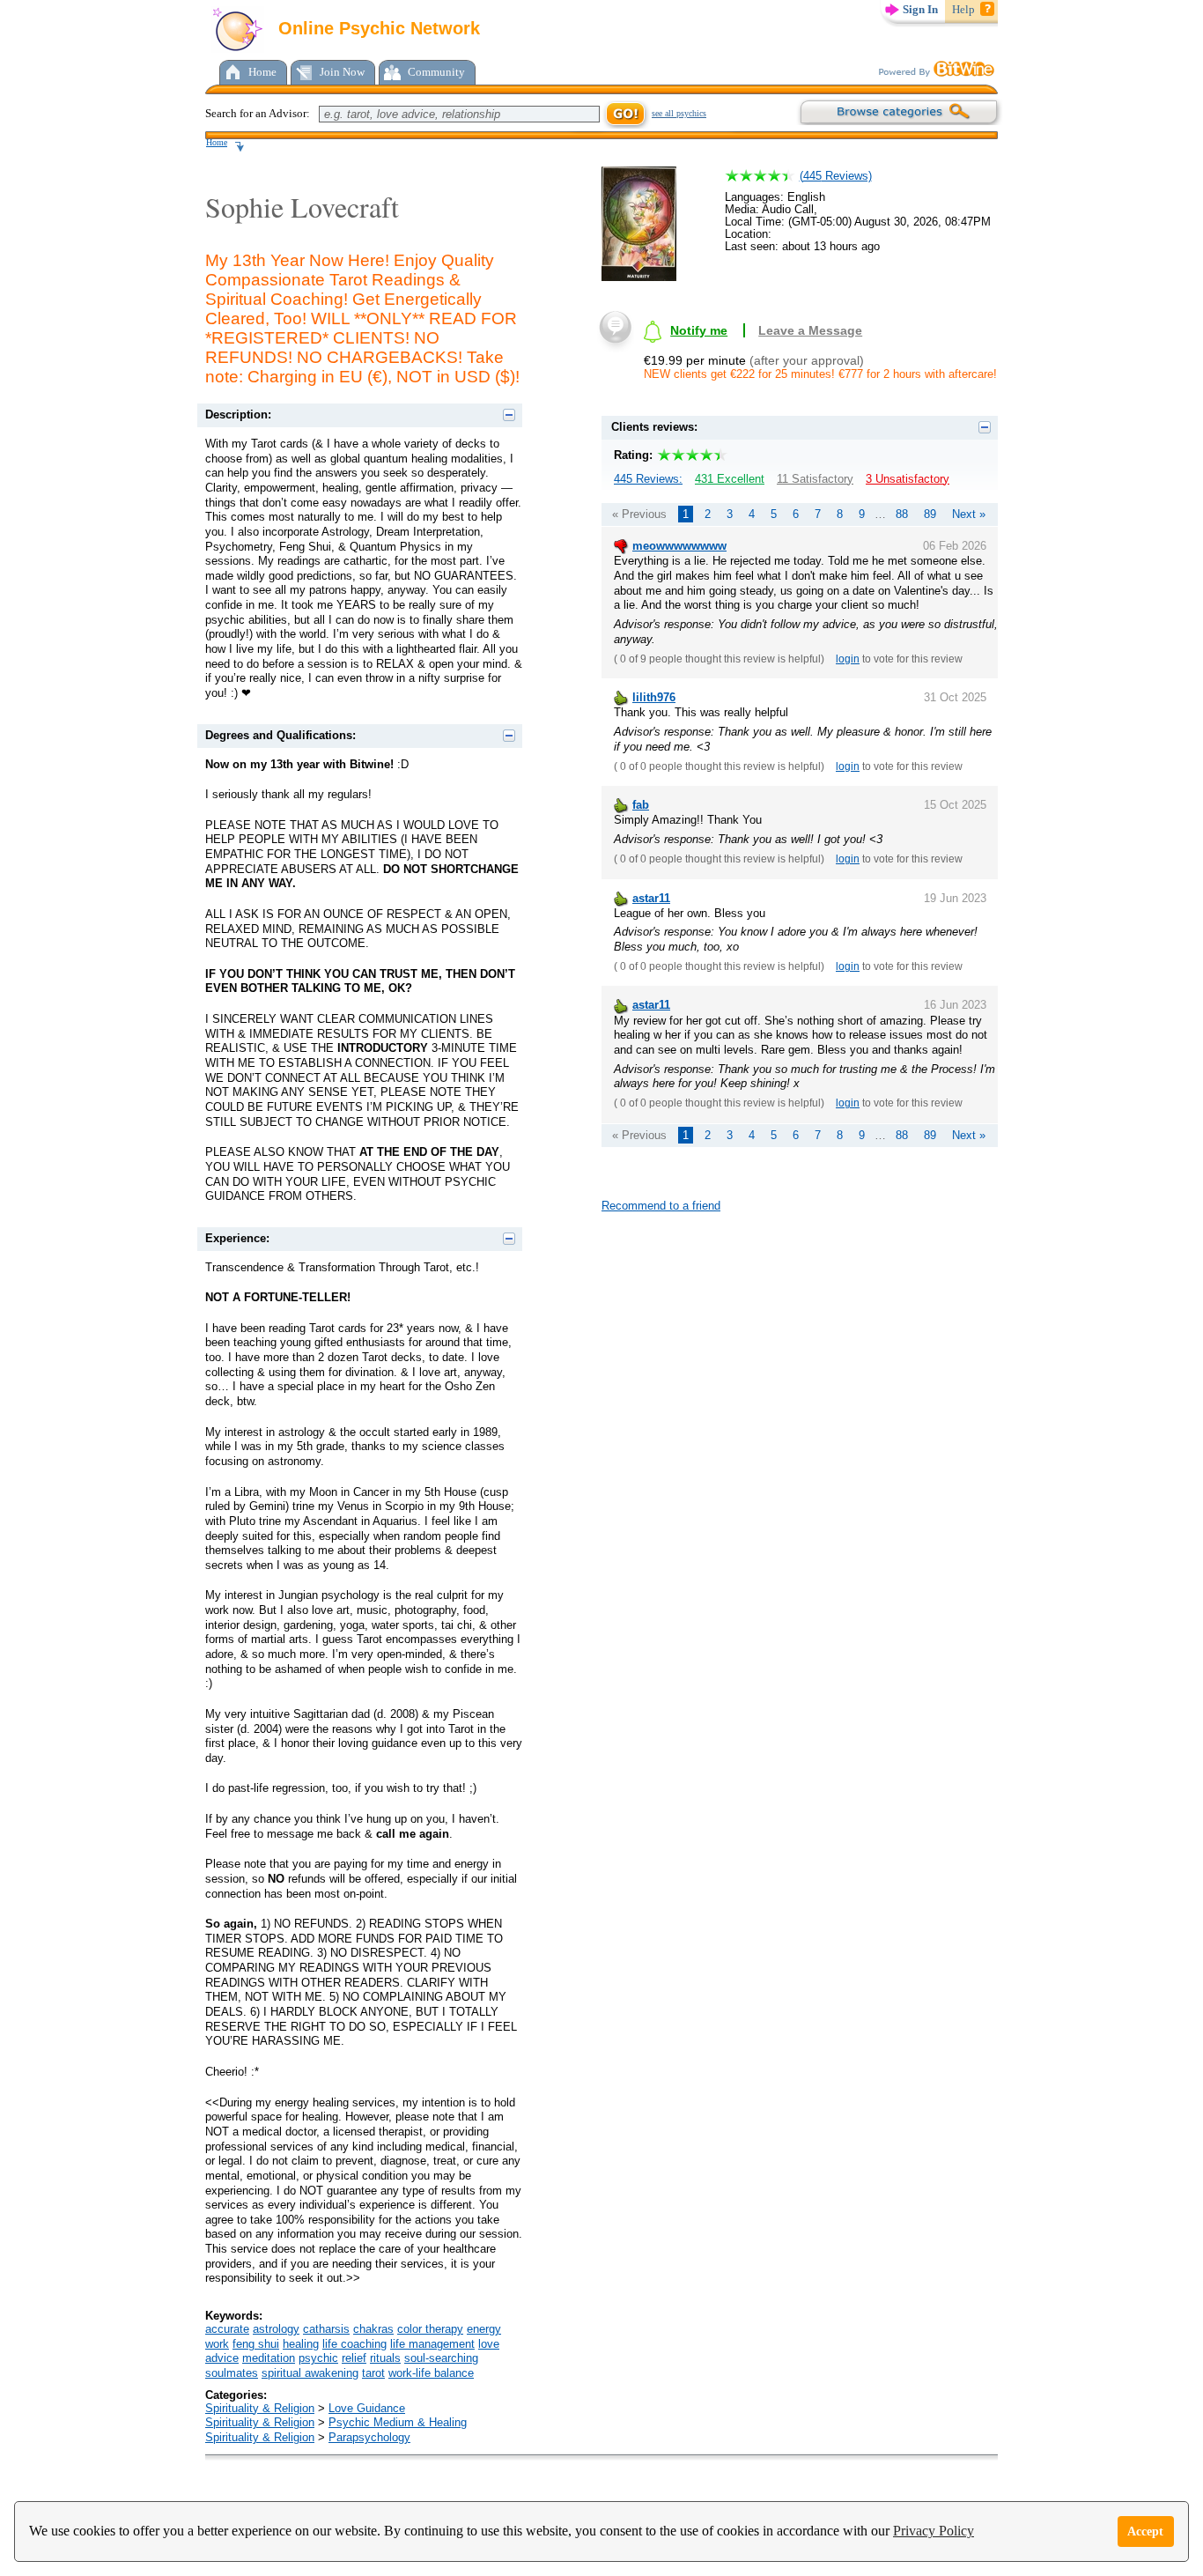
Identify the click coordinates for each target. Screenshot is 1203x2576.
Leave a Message (810, 330)
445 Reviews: (648, 479)
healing (301, 2344)
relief (354, 2358)
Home (262, 72)
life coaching (354, 2344)
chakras (373, 2329)
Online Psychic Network (376, 28)
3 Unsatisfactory (908, 479)
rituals (385, 2358)
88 (902, 514)
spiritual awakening (310, 2373)
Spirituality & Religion (260, 2408)
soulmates (232, 2373)
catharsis (326, 2329)
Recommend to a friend (661, 1206)
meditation (269, 2358)
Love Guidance (367, 2408)
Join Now (342, 72)
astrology (276, 2329)
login (848, 659)
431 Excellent (730, 479)
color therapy (430, 2329)
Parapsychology (369, 2437)
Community (436, 72)
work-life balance (431, 2373)
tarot (373, 2373)
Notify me (699, 330)
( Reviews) (836, 176)
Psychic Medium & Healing (398, 2422)
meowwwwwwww (679, 546)
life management (432, 2344)
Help (963, 9)
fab (641, 805)
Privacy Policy (934, 2531)
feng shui (256, 2344)
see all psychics (679, 113)
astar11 (651, 898)
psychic (318, 2358)
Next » (969, 514)
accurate (227, 2329)
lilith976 (654, 697)
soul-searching (441, 2358)
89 (930, 514)
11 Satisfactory (815, 479)
